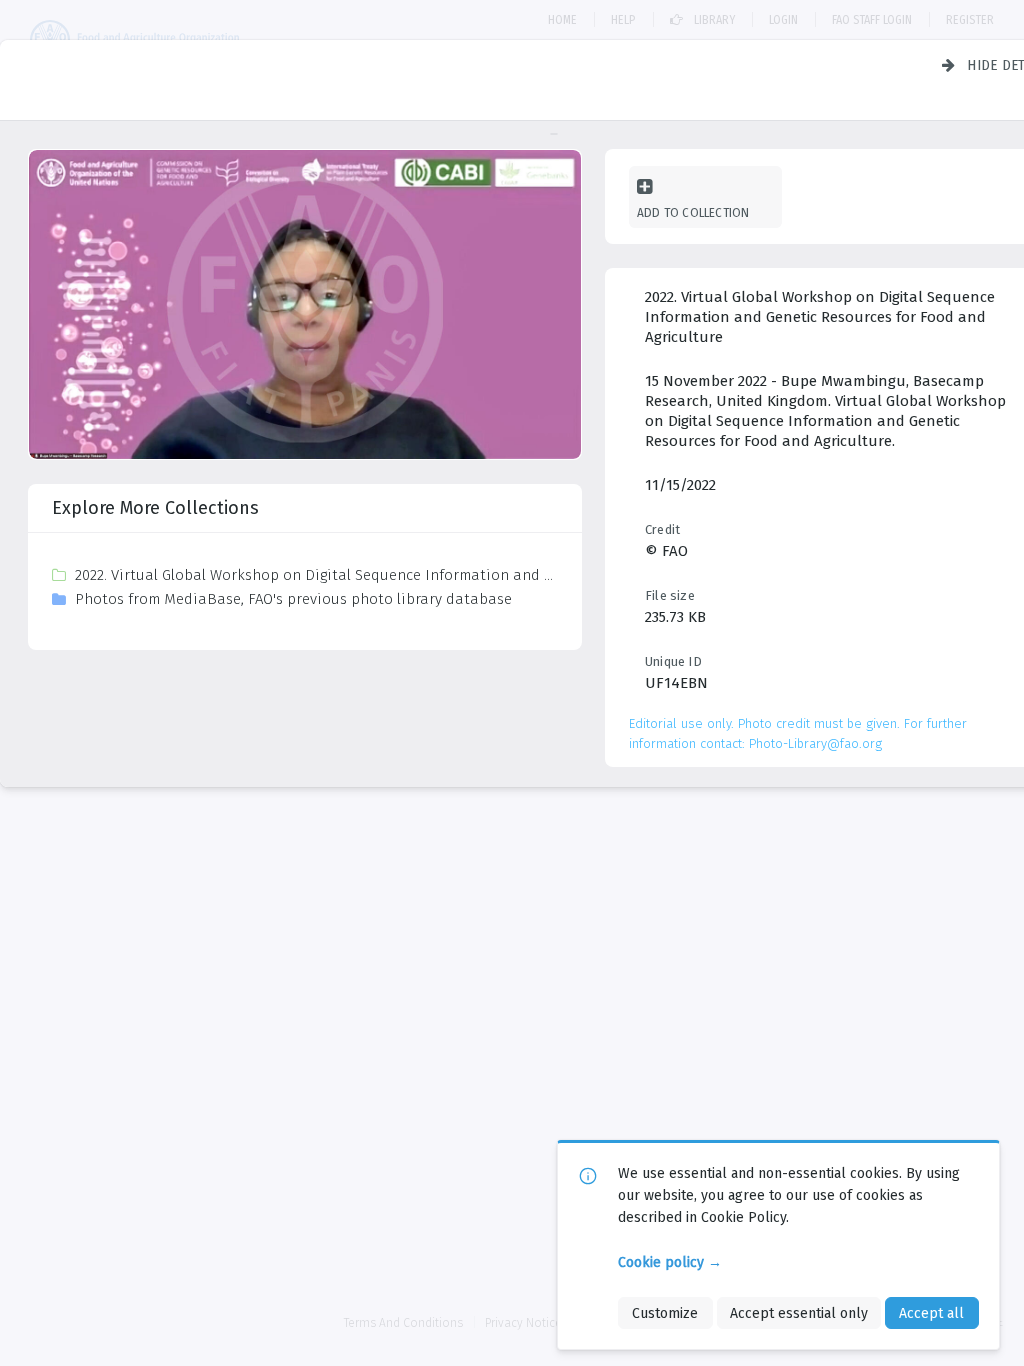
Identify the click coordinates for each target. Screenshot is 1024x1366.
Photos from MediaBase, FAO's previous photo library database (293, 599)
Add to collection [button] (693, 212)
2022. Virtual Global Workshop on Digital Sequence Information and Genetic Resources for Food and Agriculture (315, 575)
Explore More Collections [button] (155, 508)
